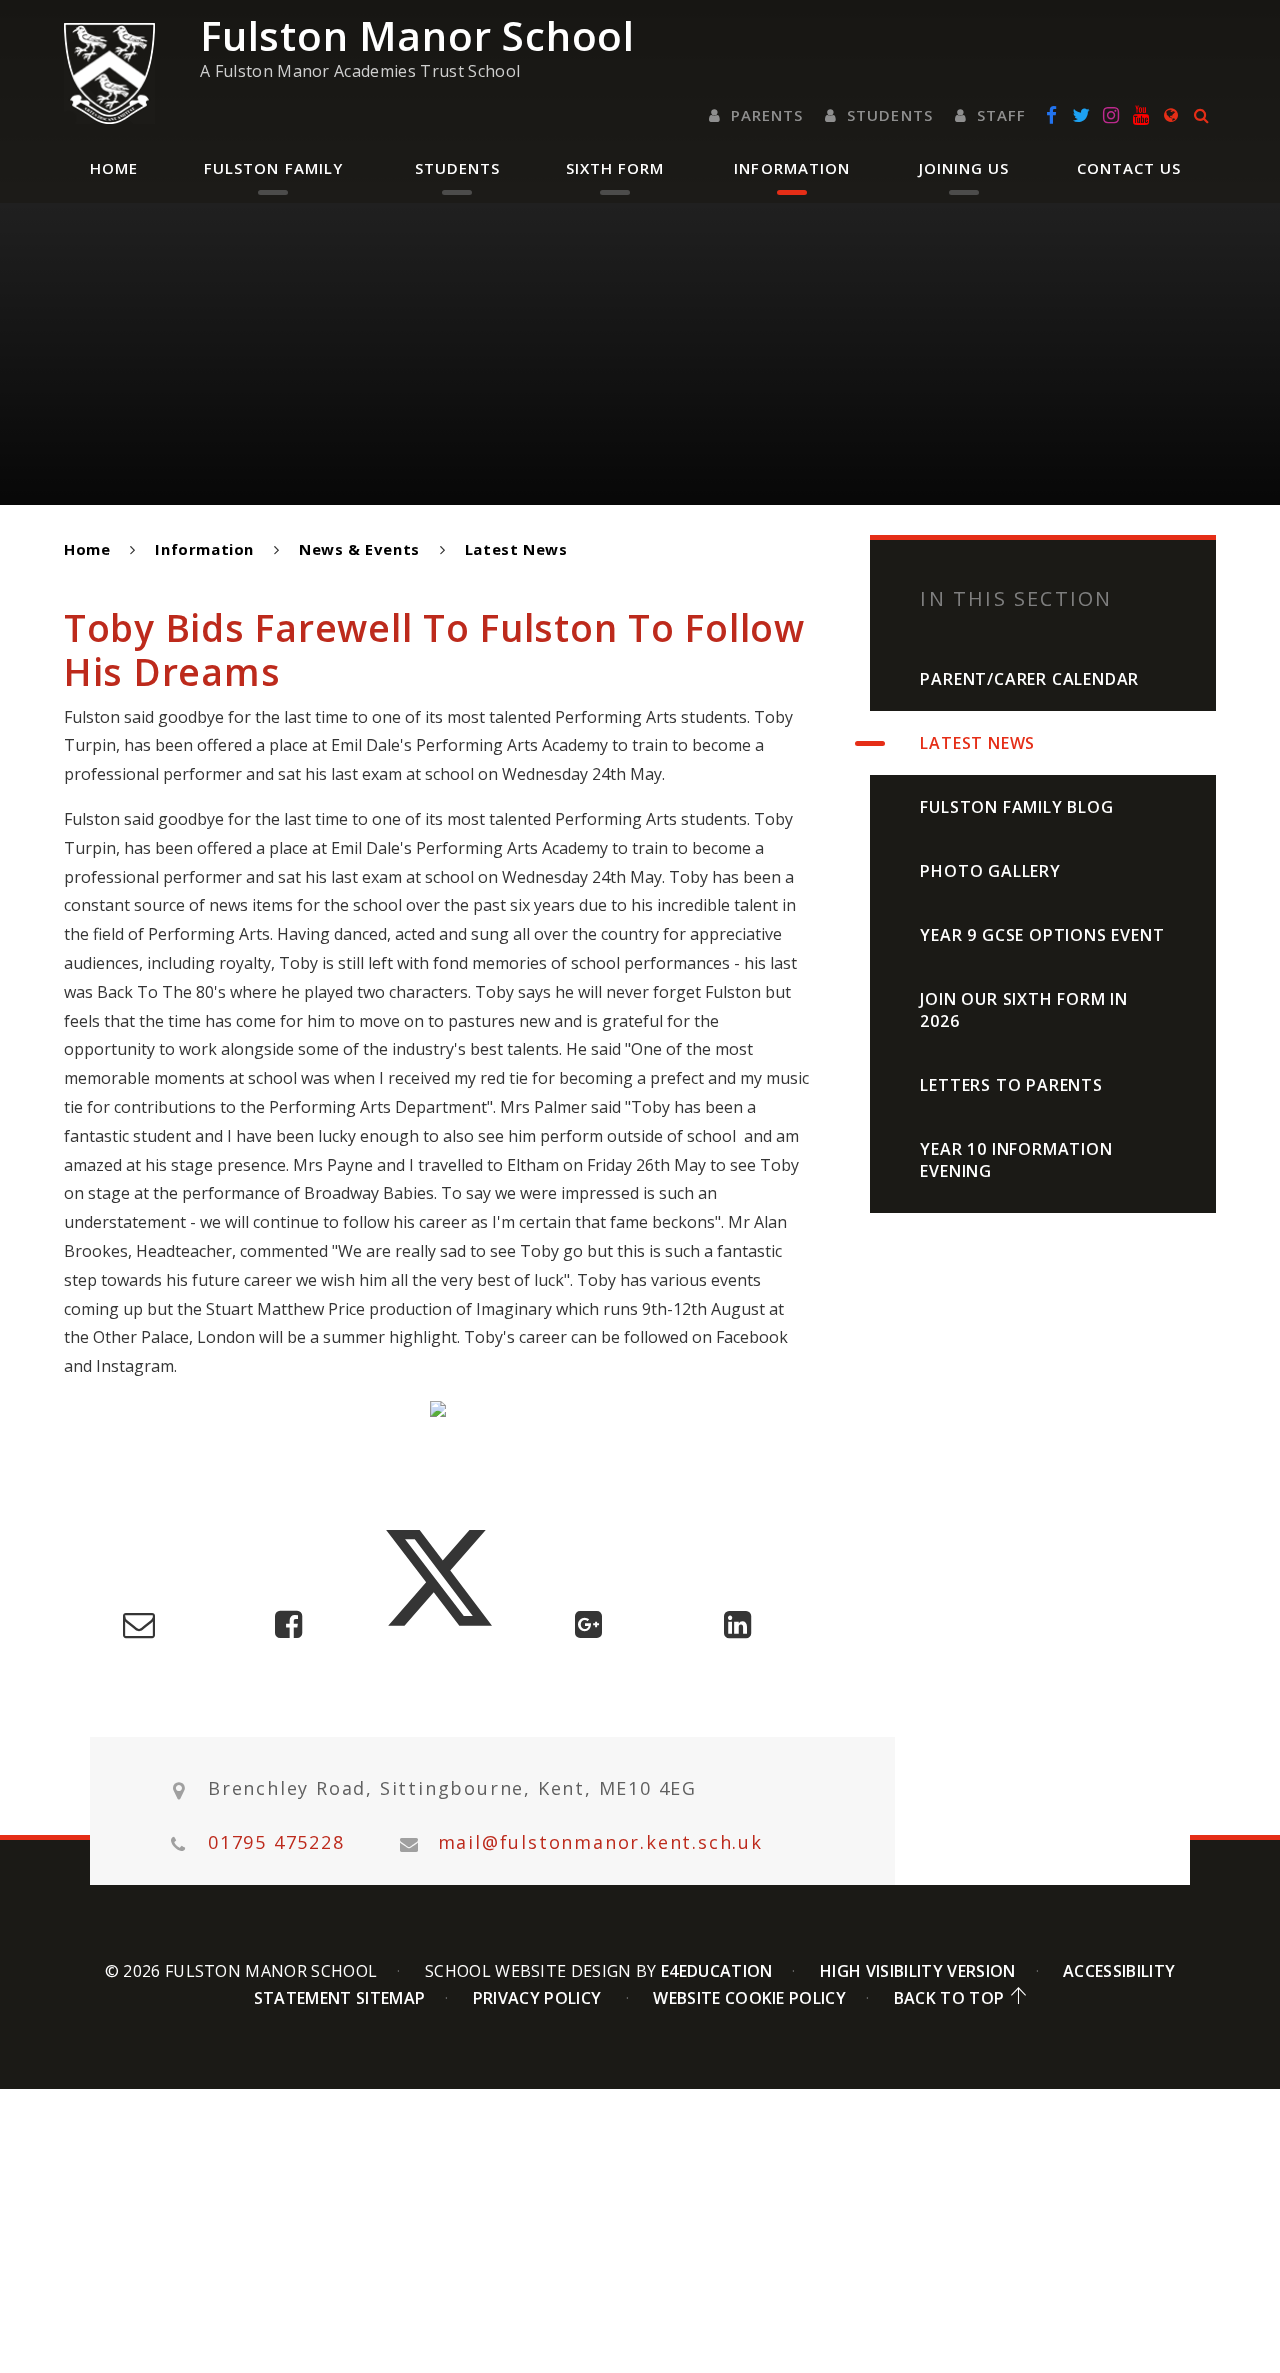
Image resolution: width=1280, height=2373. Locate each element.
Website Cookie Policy (749, 1998)
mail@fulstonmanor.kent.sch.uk (600, 1842)
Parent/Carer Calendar (1029, 679)
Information (204, 549)
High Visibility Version (917, 1971)
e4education (717, 1971)
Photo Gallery (990, 871)
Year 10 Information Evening (1016, 1160)
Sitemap (390, 1998)
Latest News (516, 549)
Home (87, 549)
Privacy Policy (537, 1998)
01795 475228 (276, 1842)
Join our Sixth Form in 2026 (1024, 1010)
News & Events (359, 549)
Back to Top (949, 1998)
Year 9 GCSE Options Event (1042, 935)
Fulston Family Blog (1016, 807)
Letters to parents (1011, 1085)
